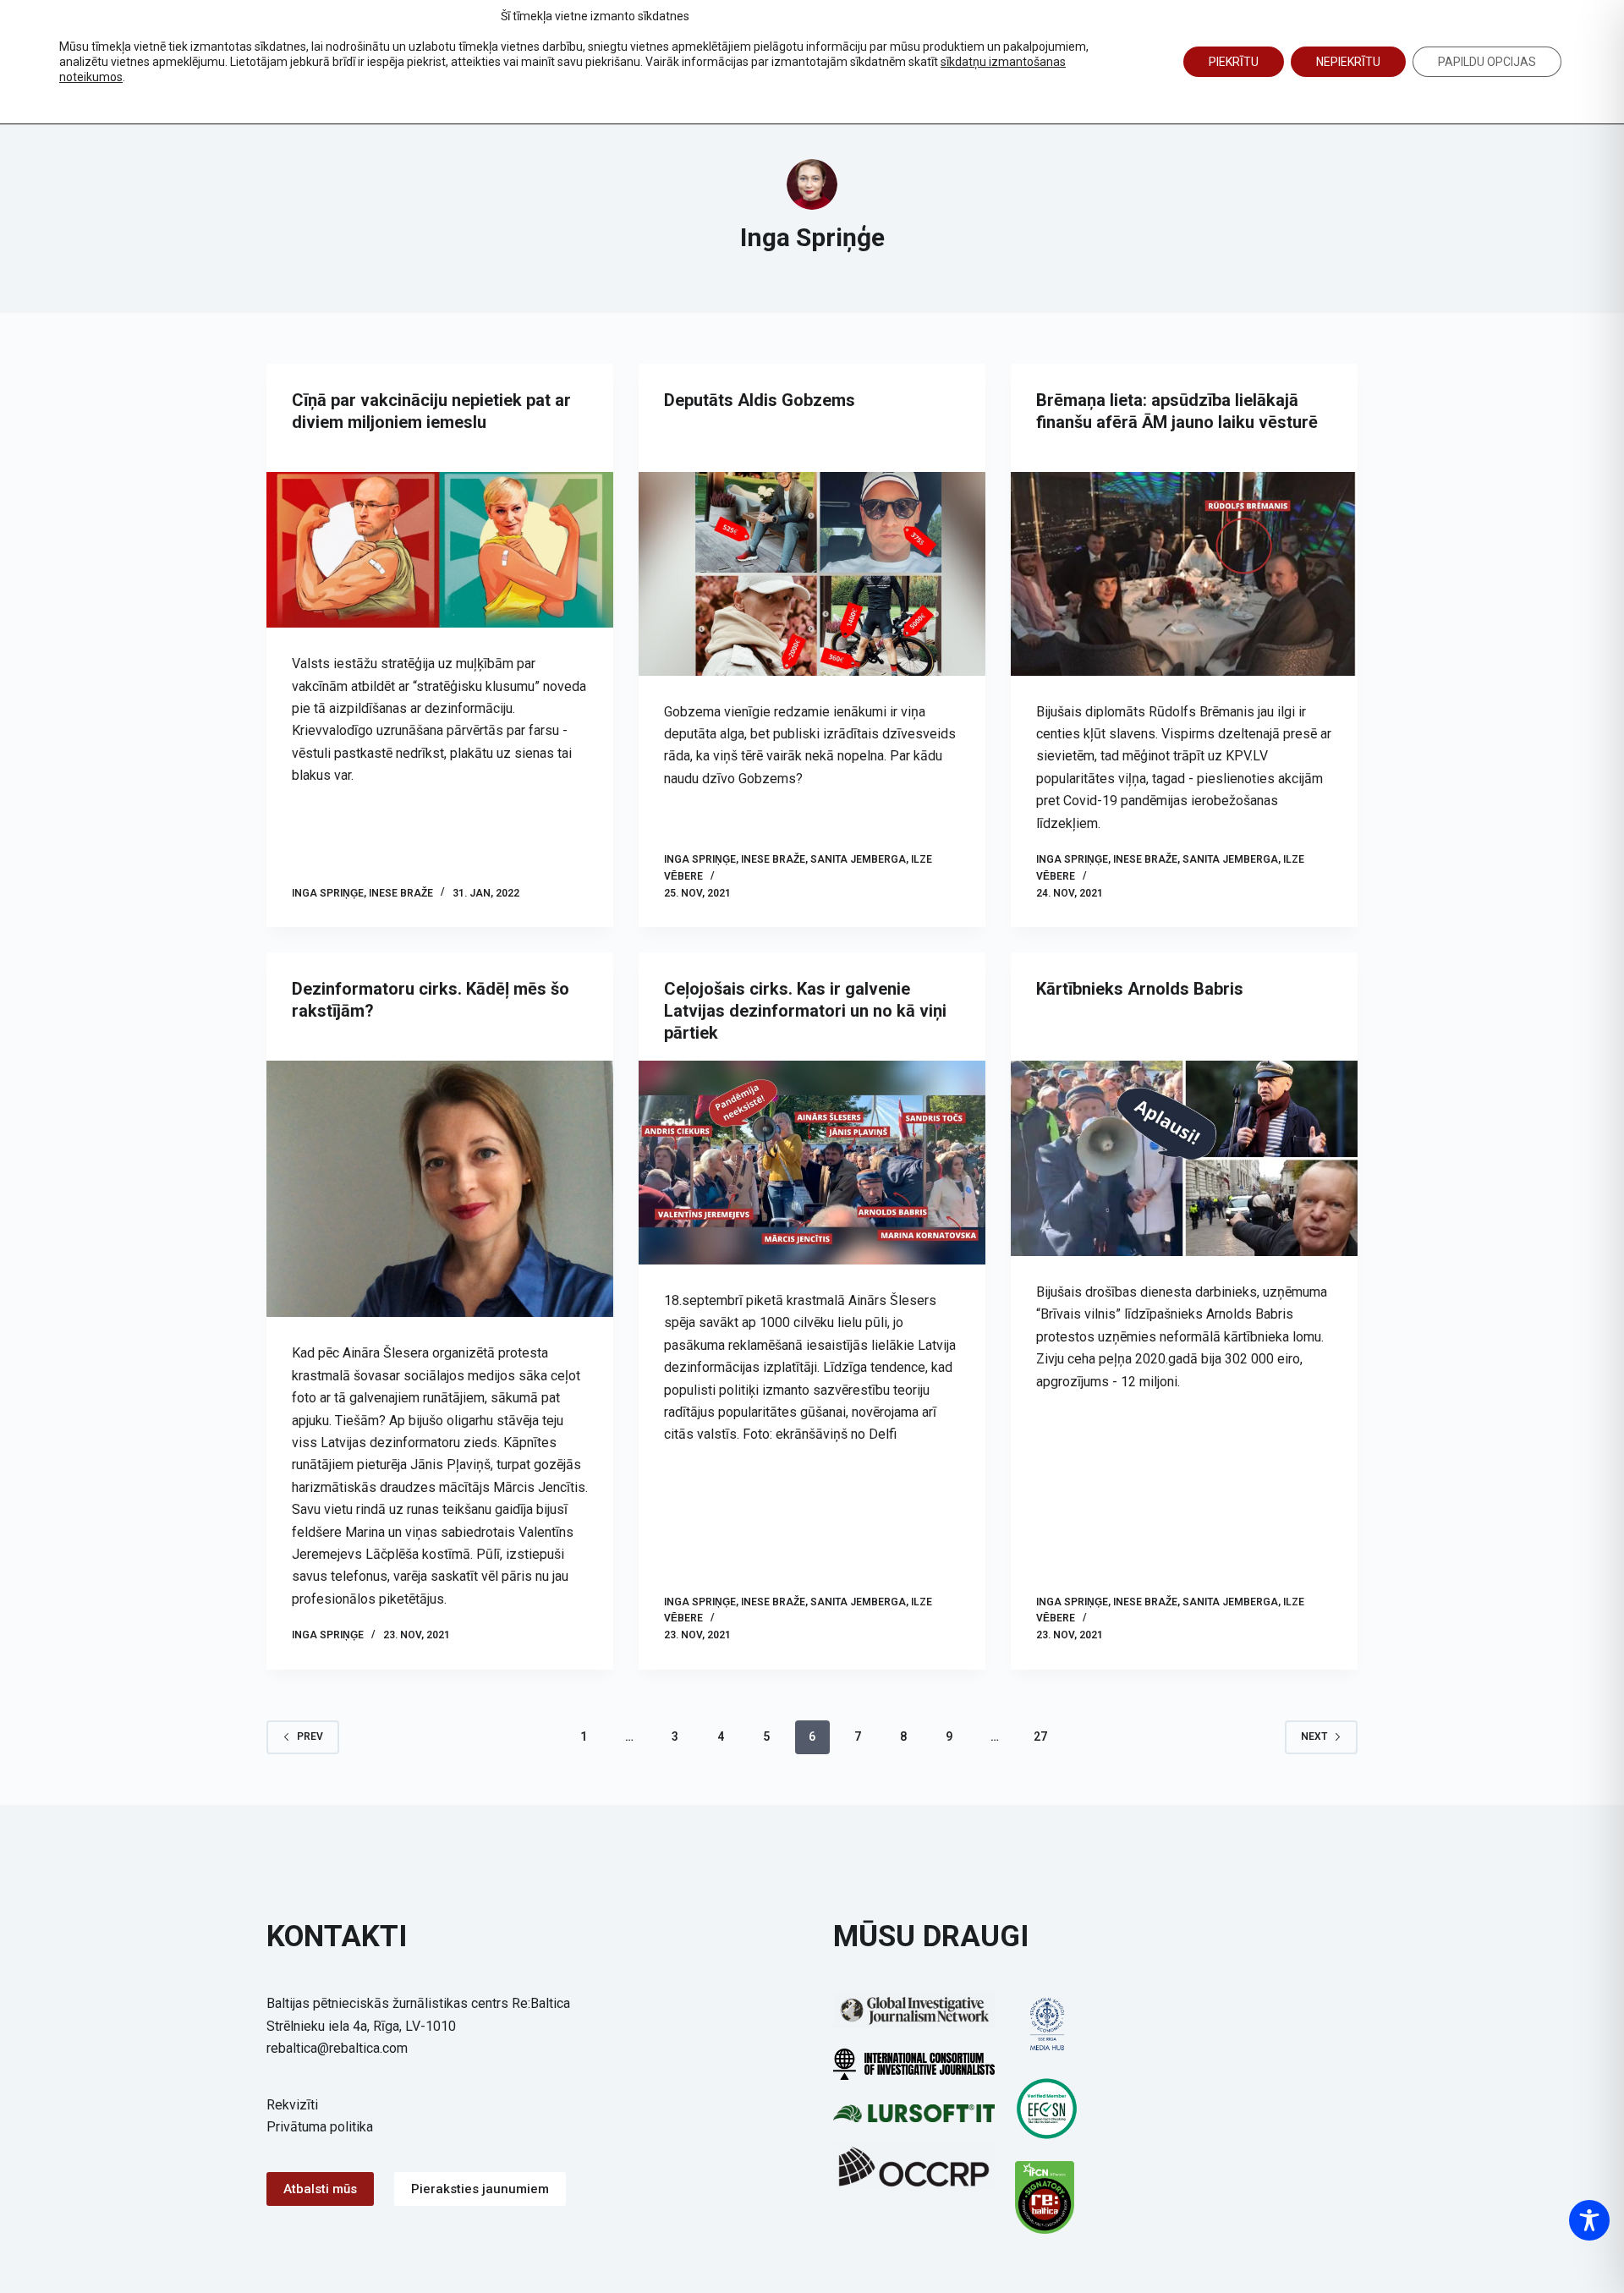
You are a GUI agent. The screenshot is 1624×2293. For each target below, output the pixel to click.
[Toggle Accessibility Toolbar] (1589, 2220)
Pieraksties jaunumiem (480, 2189)
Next (1314, 1736)
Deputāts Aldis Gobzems (760, 400)
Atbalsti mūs (320, 2189)
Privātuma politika (320, 2127)
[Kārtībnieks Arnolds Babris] (1184, 1158)
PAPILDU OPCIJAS (1487, 62)
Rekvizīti (292, 2105)
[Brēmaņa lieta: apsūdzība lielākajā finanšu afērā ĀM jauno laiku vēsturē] (1184, 574)
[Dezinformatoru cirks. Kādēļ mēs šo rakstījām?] (440, 1189)
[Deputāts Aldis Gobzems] (812, 574)
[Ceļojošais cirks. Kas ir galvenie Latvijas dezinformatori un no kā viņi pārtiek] (812, 1163)
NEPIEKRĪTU (1348, 62)
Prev (310, 1736)
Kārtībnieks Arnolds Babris (1140, 989)
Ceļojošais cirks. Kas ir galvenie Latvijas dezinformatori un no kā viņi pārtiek (805, 1011)
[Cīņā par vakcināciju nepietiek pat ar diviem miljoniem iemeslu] (440, 550)
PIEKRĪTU (1234, 62)
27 (1040, 1736)
